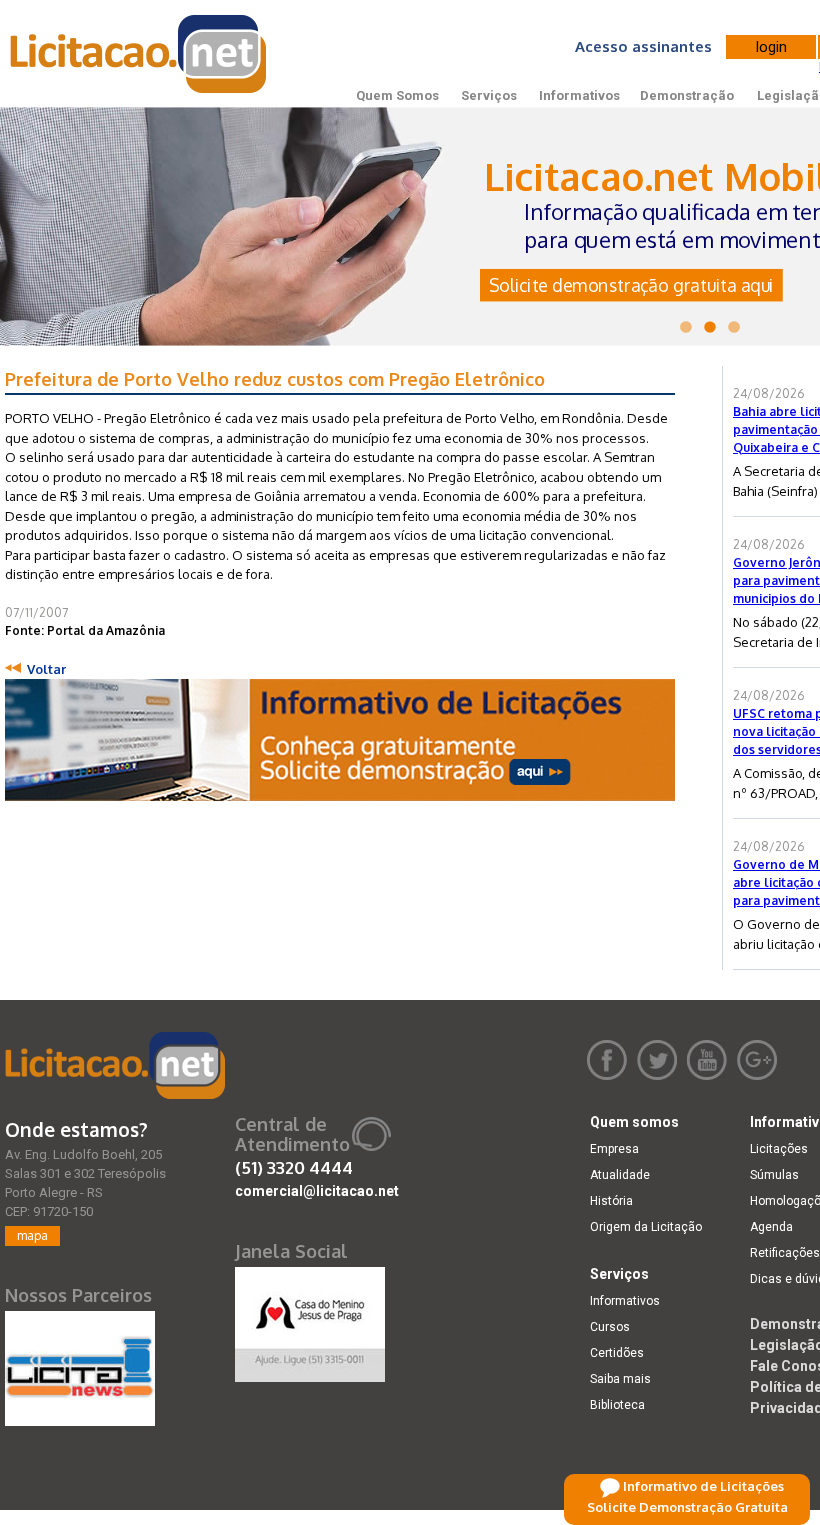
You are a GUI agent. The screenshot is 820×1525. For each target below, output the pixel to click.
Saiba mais (620, 1379)
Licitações (779, 1149)
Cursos (610, 1327)
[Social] (310, 1320)
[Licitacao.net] (115, 1065)
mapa (32, 1235)
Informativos (579, 95)
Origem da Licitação (646, 1227)
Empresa (614, 1149)
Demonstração (687, 95)
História (611, 1201)
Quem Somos (397, 95)
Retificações (785, 1253)
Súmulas (774, 1175)
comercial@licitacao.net (317, 1191)
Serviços (489, 95)
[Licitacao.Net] (139, 54)
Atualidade (620, 1175)
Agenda (771, 1227)
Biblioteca (617, 1405)
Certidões (617, 1353)
